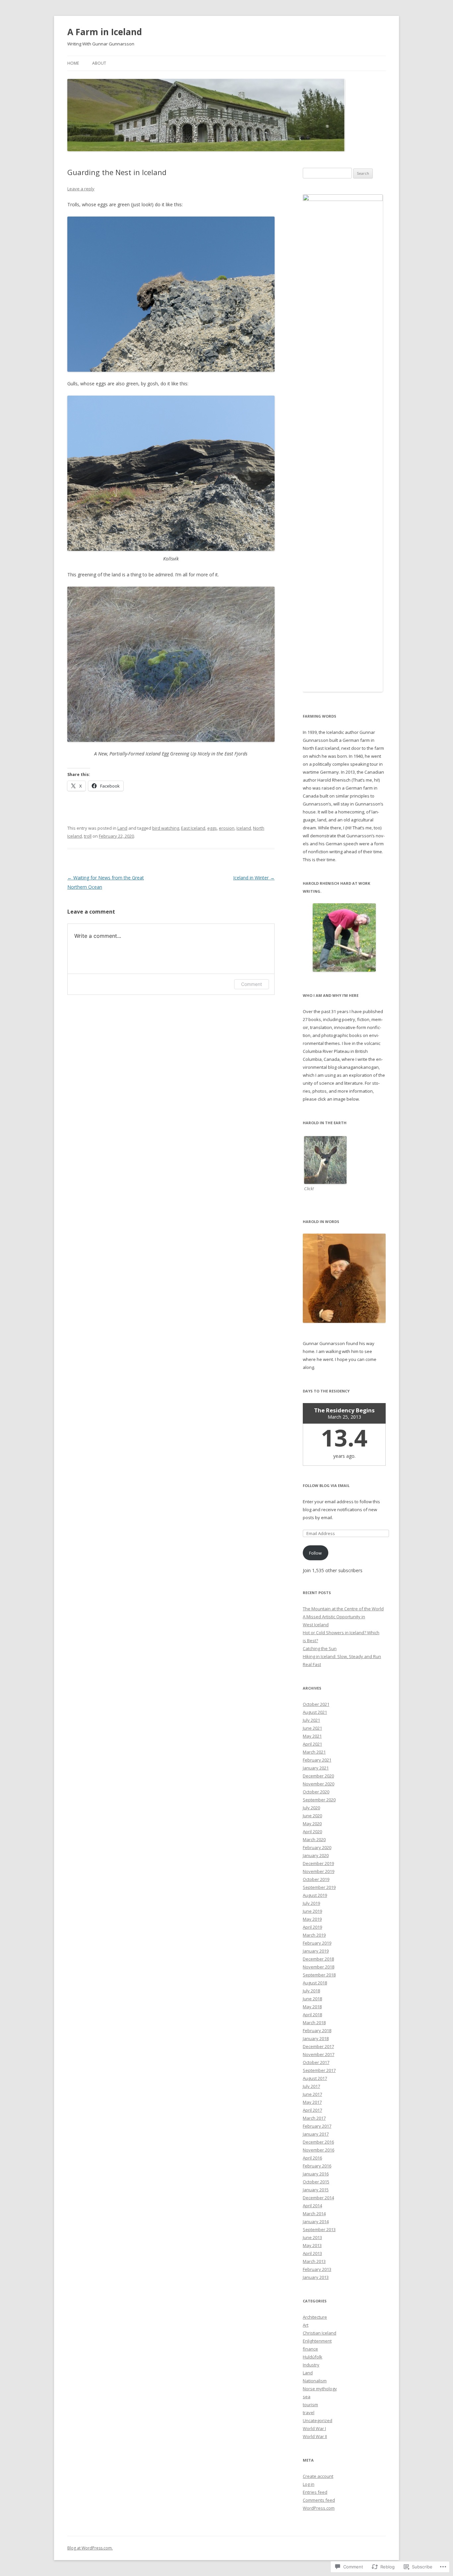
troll (88, 836)
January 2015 (316, 2190)
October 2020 (316, 1792)
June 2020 (312, 1816)
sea (307, 2397)
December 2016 (318, 2142)
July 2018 (311, 1991)
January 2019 (316, 1951)
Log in (309, 2484)
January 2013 (316, 2277)
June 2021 (312, 1728)
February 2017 (317, 2126)
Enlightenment (317, 2341)
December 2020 (318, 1776)
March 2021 (314, 1752)
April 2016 (312, 2158)
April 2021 (312, 1744)
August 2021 (315, 1712)
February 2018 (317, 2030)
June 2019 (312, 1911)
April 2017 (312, 2110)
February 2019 (317, 1943)
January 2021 (316, 1768)
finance (310, 2349)
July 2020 (311, 1808)
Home (73, 63)
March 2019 (314, 1935)
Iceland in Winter (254, 878)
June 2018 (312, 1999)
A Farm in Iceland (105, 32)
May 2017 (312, 2102)
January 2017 (316, 2134)
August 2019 (315, 1895)
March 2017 (314, 2118)
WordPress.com (319, 2508)
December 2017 (318, 2046)
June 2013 (312, 2237)
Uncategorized (318, 2420)
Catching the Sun (320, 1648)
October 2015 (316, 2182)
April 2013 (312, 2253)
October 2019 (316, 1879)
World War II (315, 2436)
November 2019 (319, 1871)
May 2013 (312, 2245)
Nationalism (315, 2381)
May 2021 (312, 1736)
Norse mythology (320, 2389)
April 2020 (312, 1832)
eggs (212, 828)
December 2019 (318, 1863)
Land (122, 828)
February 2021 (317, 1760)
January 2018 (316, 2038)
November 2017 (319, 2054)
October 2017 (316, 2062)
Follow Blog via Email (326, 1485)
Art (306, 2325)
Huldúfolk (313, 2357)
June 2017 (312, 2094)
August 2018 (315, 1983)
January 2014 (316, 2222)
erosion (227, 828)
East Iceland (193, 828)
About (99, 63)
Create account (318, 2476)
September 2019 (319, 1887)
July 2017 (311, 2086)
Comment (252, 984)
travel (309, 2413)
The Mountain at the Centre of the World (343, 1609)
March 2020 (314, 1839)
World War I (314, 2428)
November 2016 (319, 2150)
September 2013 (319, 2229)
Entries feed (315, 2492)
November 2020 (319, 1784)
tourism (310, 2405)
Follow (315, 1553)
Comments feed (319, 2500)
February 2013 (317, 2269)
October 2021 (316, 1704)
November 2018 (319, 1967)
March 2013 (314, 2261)
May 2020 (312, 1824)
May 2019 (312, 1919)
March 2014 (314, 2214)
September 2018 (319, 1975)
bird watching (166, 828)
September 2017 (319, 2070)
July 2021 (311, 1720)
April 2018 (312, 2015)
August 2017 (315, 2078)
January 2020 (316, 1855)
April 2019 (312, 1927)
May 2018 (312, 2007)
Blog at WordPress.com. (90, 2548)
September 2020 (319, 1800)
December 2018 (318, 1959)
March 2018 (314, 2023)
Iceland (244, 828)
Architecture (315, 2317)
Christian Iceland (320, 2333)
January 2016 (316, 2174)
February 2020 (317, 1847)
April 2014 (312, 2206)
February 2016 (317, 2166)
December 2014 (318, 2198)
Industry (311, 2365)
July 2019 (311, 1903)
